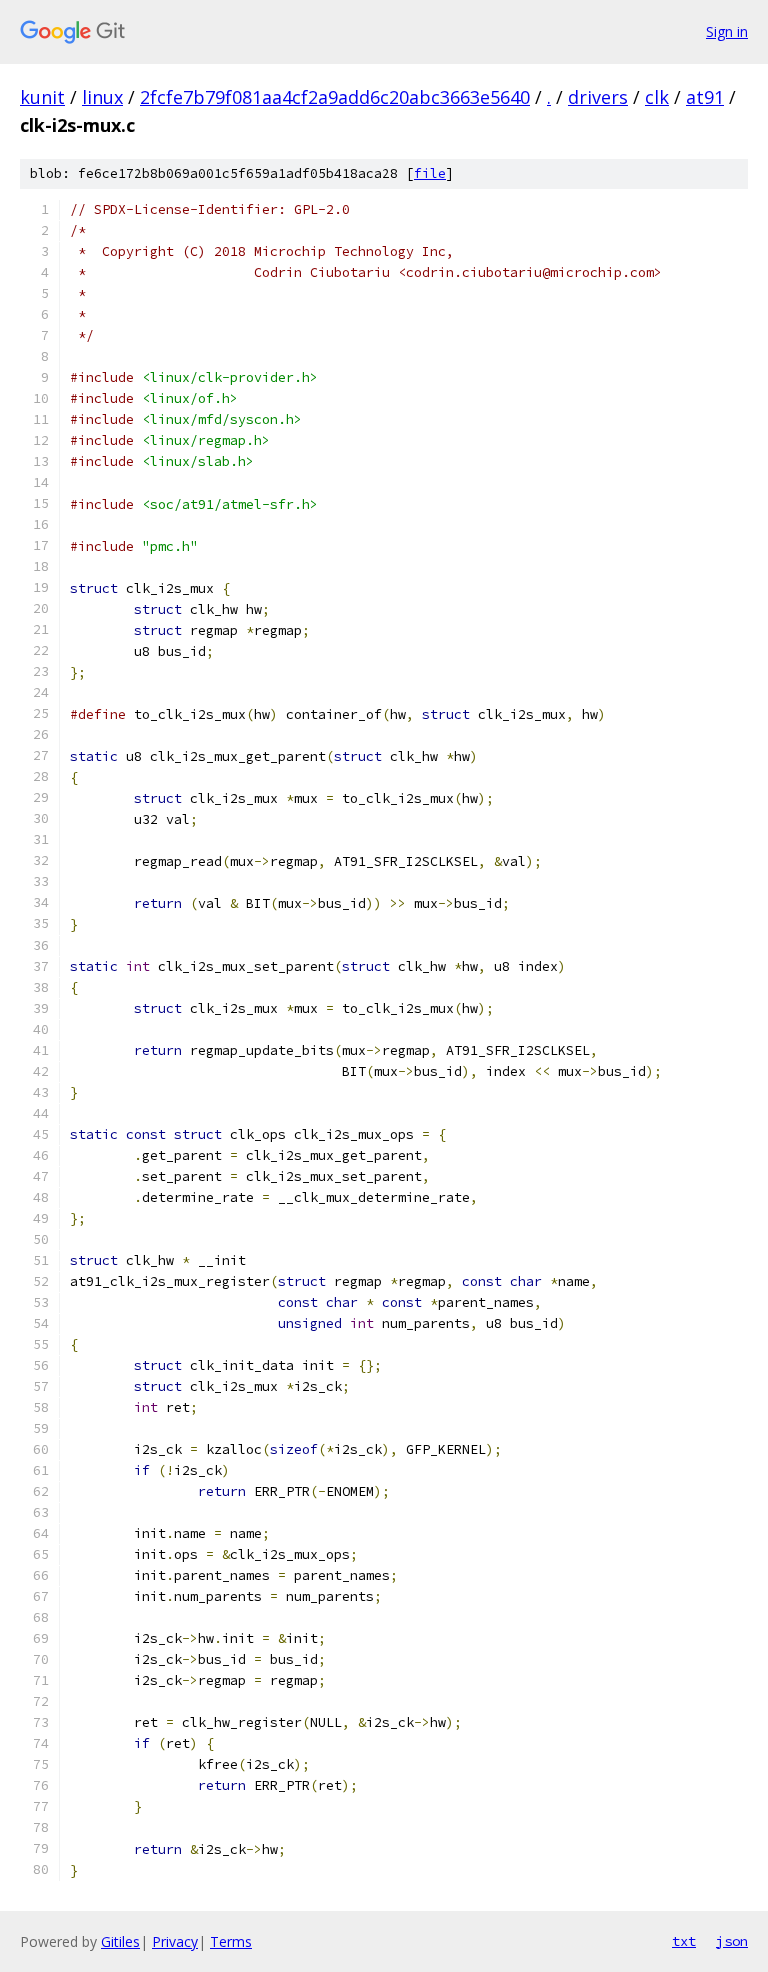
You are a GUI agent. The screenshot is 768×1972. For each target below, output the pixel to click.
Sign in (727, 31)
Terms (231, 1941)
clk (657, 97)
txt (684, 1941)
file (430, 173)
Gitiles (120, 1941)
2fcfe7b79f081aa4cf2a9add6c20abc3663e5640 (335, 97)
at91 (705, 97)
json (732, 1941)
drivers (598, 97)
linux (102, 97)
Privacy (175, 1941)
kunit (42, 97)
